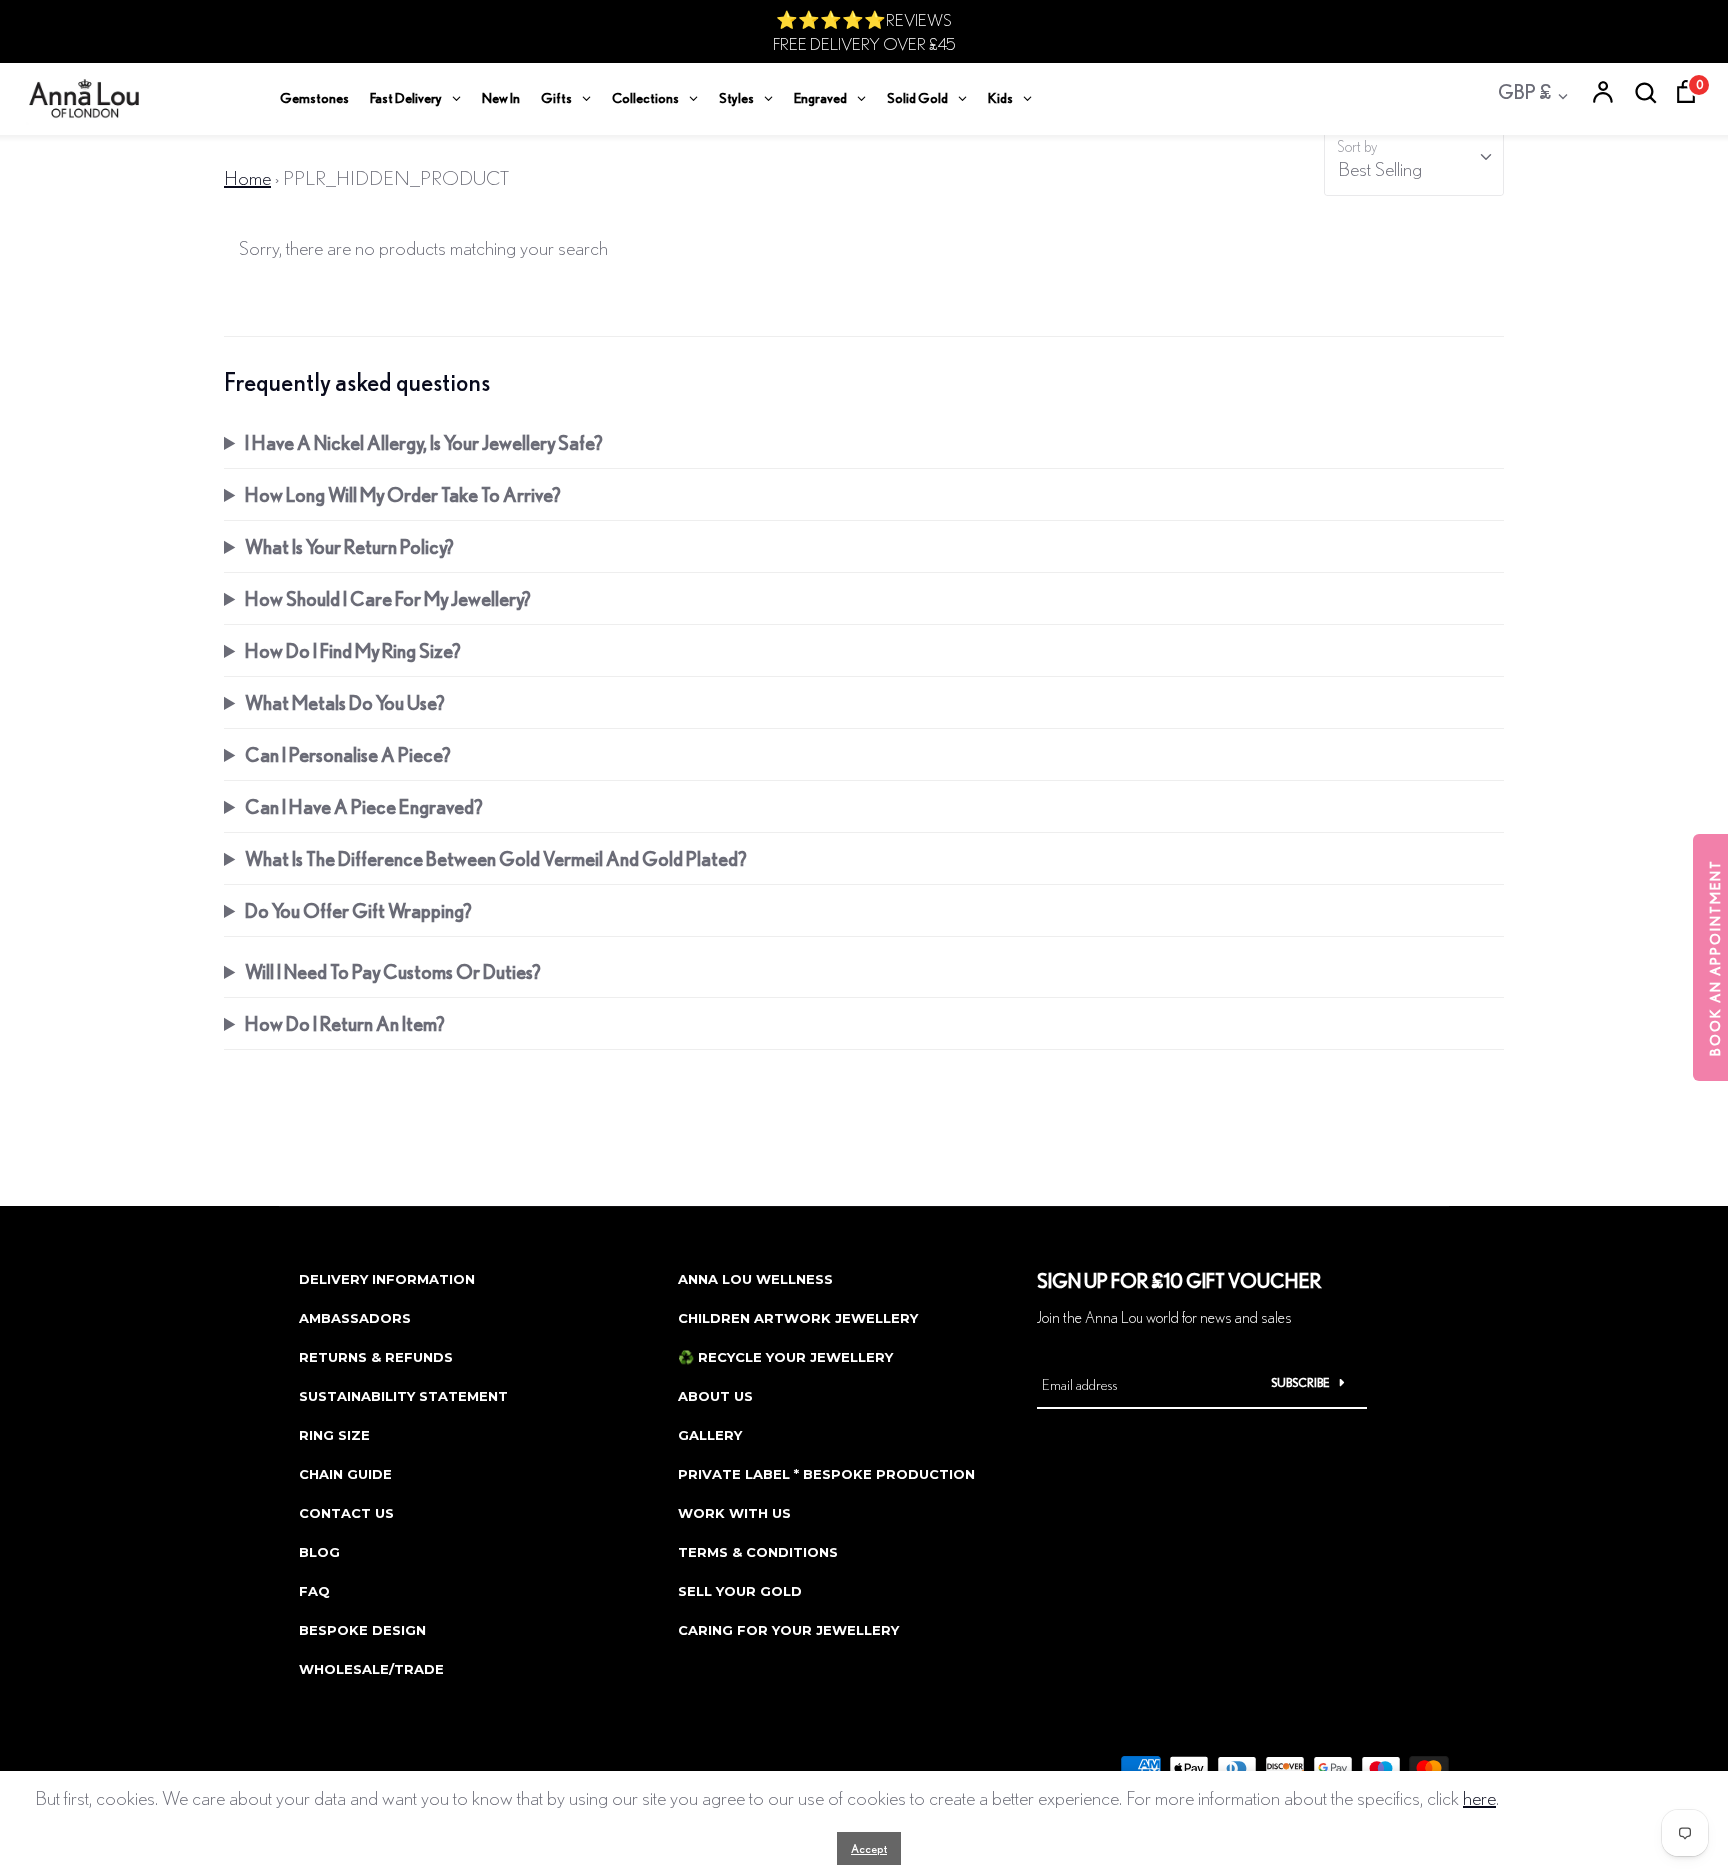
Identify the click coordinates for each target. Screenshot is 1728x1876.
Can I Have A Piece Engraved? (364, 806)
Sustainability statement (403, 1396)
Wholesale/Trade (371, 1669)
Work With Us (734, 1513)
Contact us (346, 1513)
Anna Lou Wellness (755, 1279)
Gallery (710, 1435)
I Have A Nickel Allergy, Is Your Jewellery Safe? (424, 442)
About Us (715, 1396)
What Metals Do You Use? (345, 702)
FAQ (314, 1591)
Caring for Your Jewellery (788, 1630)
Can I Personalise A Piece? (348, 754)
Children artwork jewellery (798, 1318)
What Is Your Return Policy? (349, 546)
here (1479, 1797)
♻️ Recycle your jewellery (785, 1357)
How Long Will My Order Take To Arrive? (403, 494)
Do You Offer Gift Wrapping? (358, 910)
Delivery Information (387, 1279)
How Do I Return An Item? (345, 1023)
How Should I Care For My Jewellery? (388, 598)
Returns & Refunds (376, 1357)
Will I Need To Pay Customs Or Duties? (393, 971)
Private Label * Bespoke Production (826, 1474)
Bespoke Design (362, 1630)
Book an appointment (1715, 957)
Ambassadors (355, 1318)
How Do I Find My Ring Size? (353, 650)
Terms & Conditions (758, 1552)
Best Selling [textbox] (1380, 168)
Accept (869, 1848)
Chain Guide (345, 1474)
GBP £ (1524, 91)
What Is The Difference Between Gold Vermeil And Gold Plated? (496, 858)
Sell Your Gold (740, 1591)
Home (247, 177)
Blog (319, 1552)
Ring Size (334, 1435)
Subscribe (1300, 1382)
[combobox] (1414, 163)
